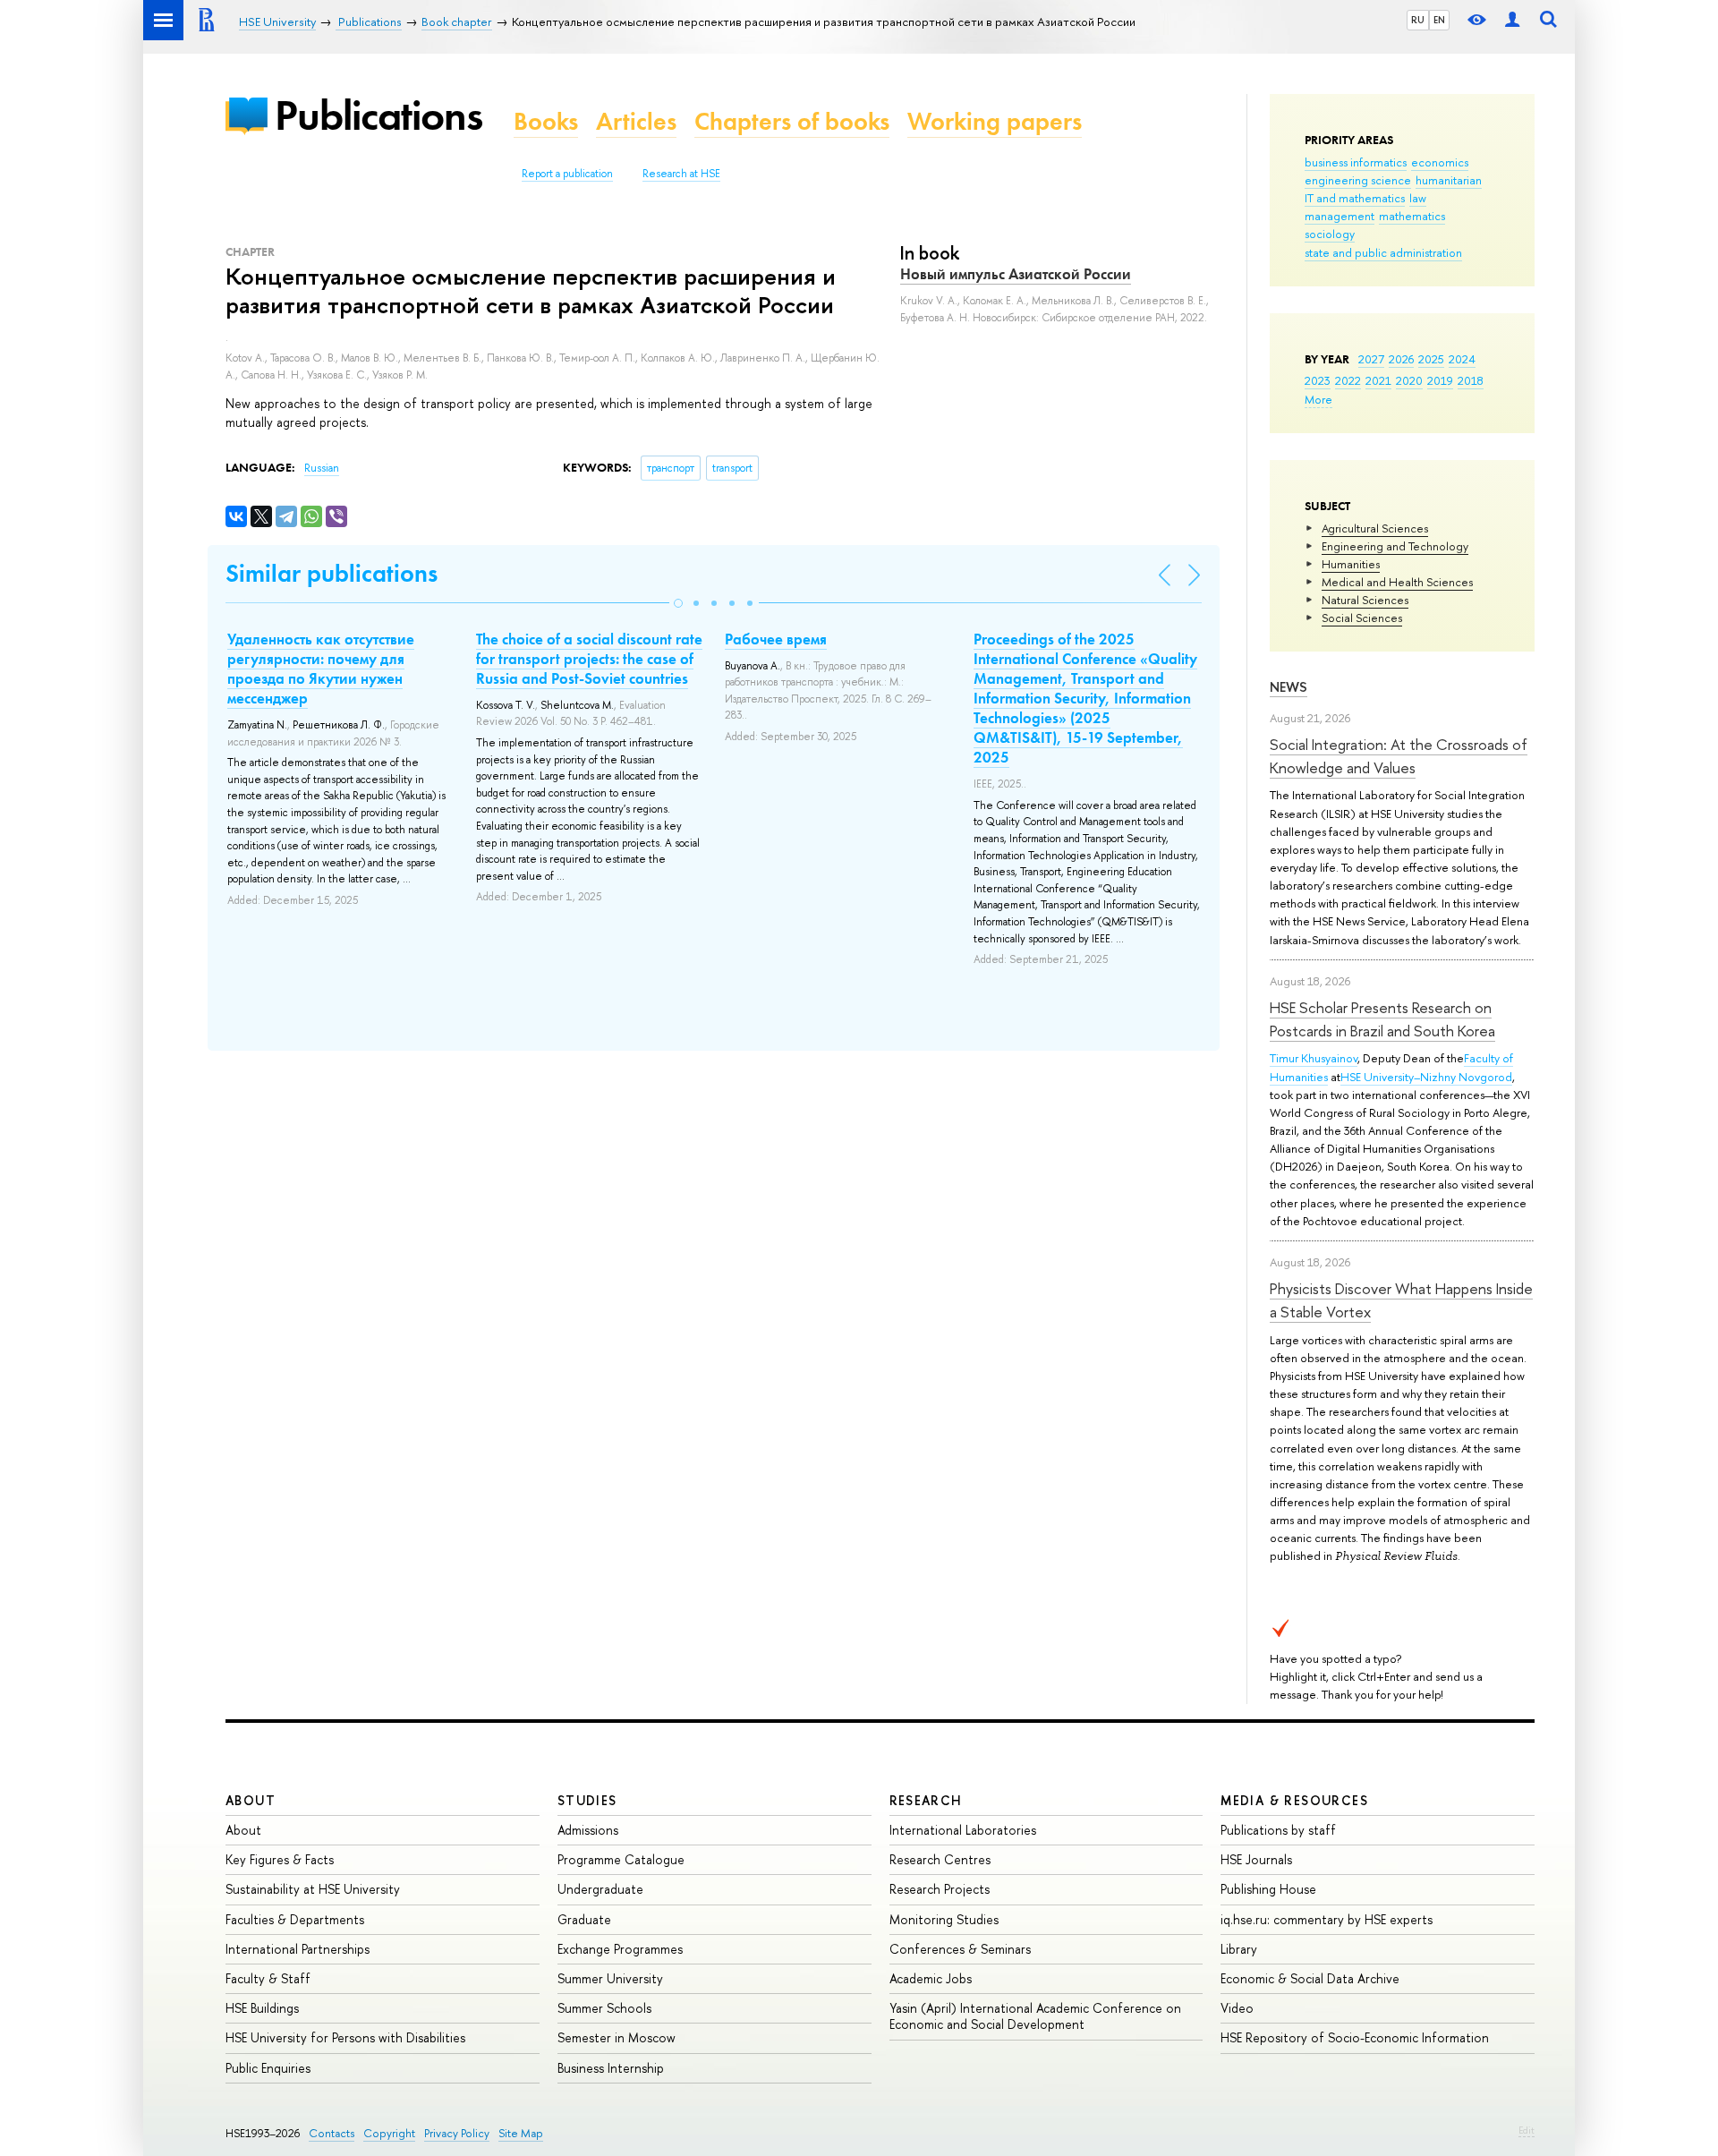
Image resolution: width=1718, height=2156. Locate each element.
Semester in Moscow (617, 2037)
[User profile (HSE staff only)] (1512, 20)
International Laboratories (963, 1830)
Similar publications (332, 573)
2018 (1471, 380)
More (1318, 399)
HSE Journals (1256, 1859)
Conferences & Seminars (960, 1949)
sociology (1330, 234)
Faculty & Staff (268, 1978)
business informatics (1356, 162)
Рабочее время (776, 639)
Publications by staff (1278, 1830)
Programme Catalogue (621, 1859)
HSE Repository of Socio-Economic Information (1355, 2037)
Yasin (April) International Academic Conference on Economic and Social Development (1035, 2016)
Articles (636, 121)
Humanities (1351, 564)
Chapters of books (792, 121)
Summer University (610, 1978)
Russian (322, 468)
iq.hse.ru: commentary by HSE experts (1327, 1919)
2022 (1348, 380)
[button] (678, 603)
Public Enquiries (268, 2068)
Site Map (521, 2133)
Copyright (389, 2133)
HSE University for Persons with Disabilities (345, 2037)
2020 (1409, 380)
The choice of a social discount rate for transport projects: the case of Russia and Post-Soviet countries (589, 659)
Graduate (584, 1919)
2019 (1440, 380)
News (1288, 687)
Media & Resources (1294, 1800)
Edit (1527, 2130)
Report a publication (567, 174)
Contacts (332, 2133)
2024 (1462, 359)
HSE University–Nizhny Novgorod (1426, 1077)
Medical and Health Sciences (1397, 582)
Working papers (995, 121)
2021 (1378, 380)
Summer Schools (604, 2008)
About (251, 1800)
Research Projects (940, 1889)
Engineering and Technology (1395, 546)
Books (546, 121)
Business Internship (611, 2068)
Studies (587, 1800)
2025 (1431, 359)
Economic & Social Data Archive (1310, 1978)
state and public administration (1383, 252)
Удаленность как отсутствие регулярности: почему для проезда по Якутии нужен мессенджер (321, 669)
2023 (1318, 380)
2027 (1371, 359)
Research (926, 1800)
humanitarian (1449, 180)
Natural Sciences (1365, 600)
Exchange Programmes (620, 1949)
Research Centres (940, 1859)
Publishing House (1268, 1889)
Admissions (588, 1830)
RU (1418, 20)
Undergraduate (600, 1889)
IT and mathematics (1355, 198)
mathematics (1412, 216)
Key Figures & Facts (280, 1859)
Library (1239, 1949)
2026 (1401, 359)
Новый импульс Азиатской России (1016, 274)
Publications (378, 115)
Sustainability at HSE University (313, 1889)
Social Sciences (1362, 618)
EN (1439, 20)
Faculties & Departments (295, 1919)
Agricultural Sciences (1375, 528)
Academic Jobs (931, 1978)
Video (1237, 2008)
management (1340, 216)
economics (1440, 162)
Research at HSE (681, 174)
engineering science (1358, 180)
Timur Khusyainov (1314, 1058)
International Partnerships (298, 1949)
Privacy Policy (457, 2133)
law (1418, 198)
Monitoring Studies (944, 1919)
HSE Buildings (262, 2008)
